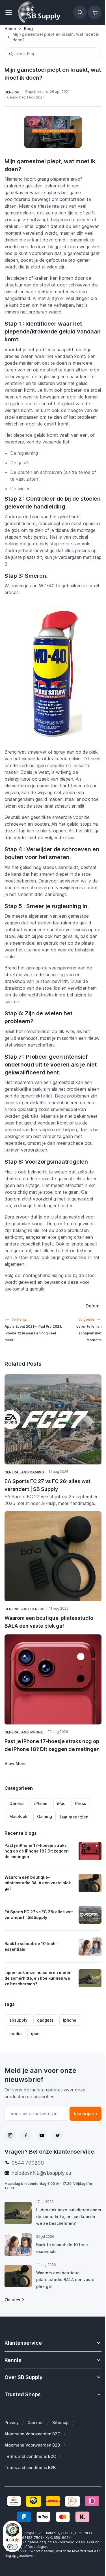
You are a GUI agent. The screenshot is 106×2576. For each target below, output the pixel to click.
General (17, 1803)
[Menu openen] (10, 12)
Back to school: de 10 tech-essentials (31, 1946)
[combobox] (53, 54)
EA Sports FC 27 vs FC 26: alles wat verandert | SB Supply (39, 1915)
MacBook (18, 1816)
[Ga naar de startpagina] (39, 12)
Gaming (45, 1816)
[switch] (12, 2547)
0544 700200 (28, 2163)
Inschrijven (86, 2114)
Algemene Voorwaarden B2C (32, 2434)
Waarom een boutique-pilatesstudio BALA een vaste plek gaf (38, 1883)
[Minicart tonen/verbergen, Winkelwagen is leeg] (95, 12)
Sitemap (60, 2422)
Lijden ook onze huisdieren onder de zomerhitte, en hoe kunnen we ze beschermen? (38, 1978)
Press (81, 1803)
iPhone (41, 1803)
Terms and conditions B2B (30, 2468)
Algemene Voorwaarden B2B (32, 2445)
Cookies (35, 2422)
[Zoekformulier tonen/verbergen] (80, 12)
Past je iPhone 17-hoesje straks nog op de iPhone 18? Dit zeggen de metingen (37, 1851)
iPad (61, 1803)
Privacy (12, 2422)
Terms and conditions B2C (30, 2456)
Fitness (37, 1609)
